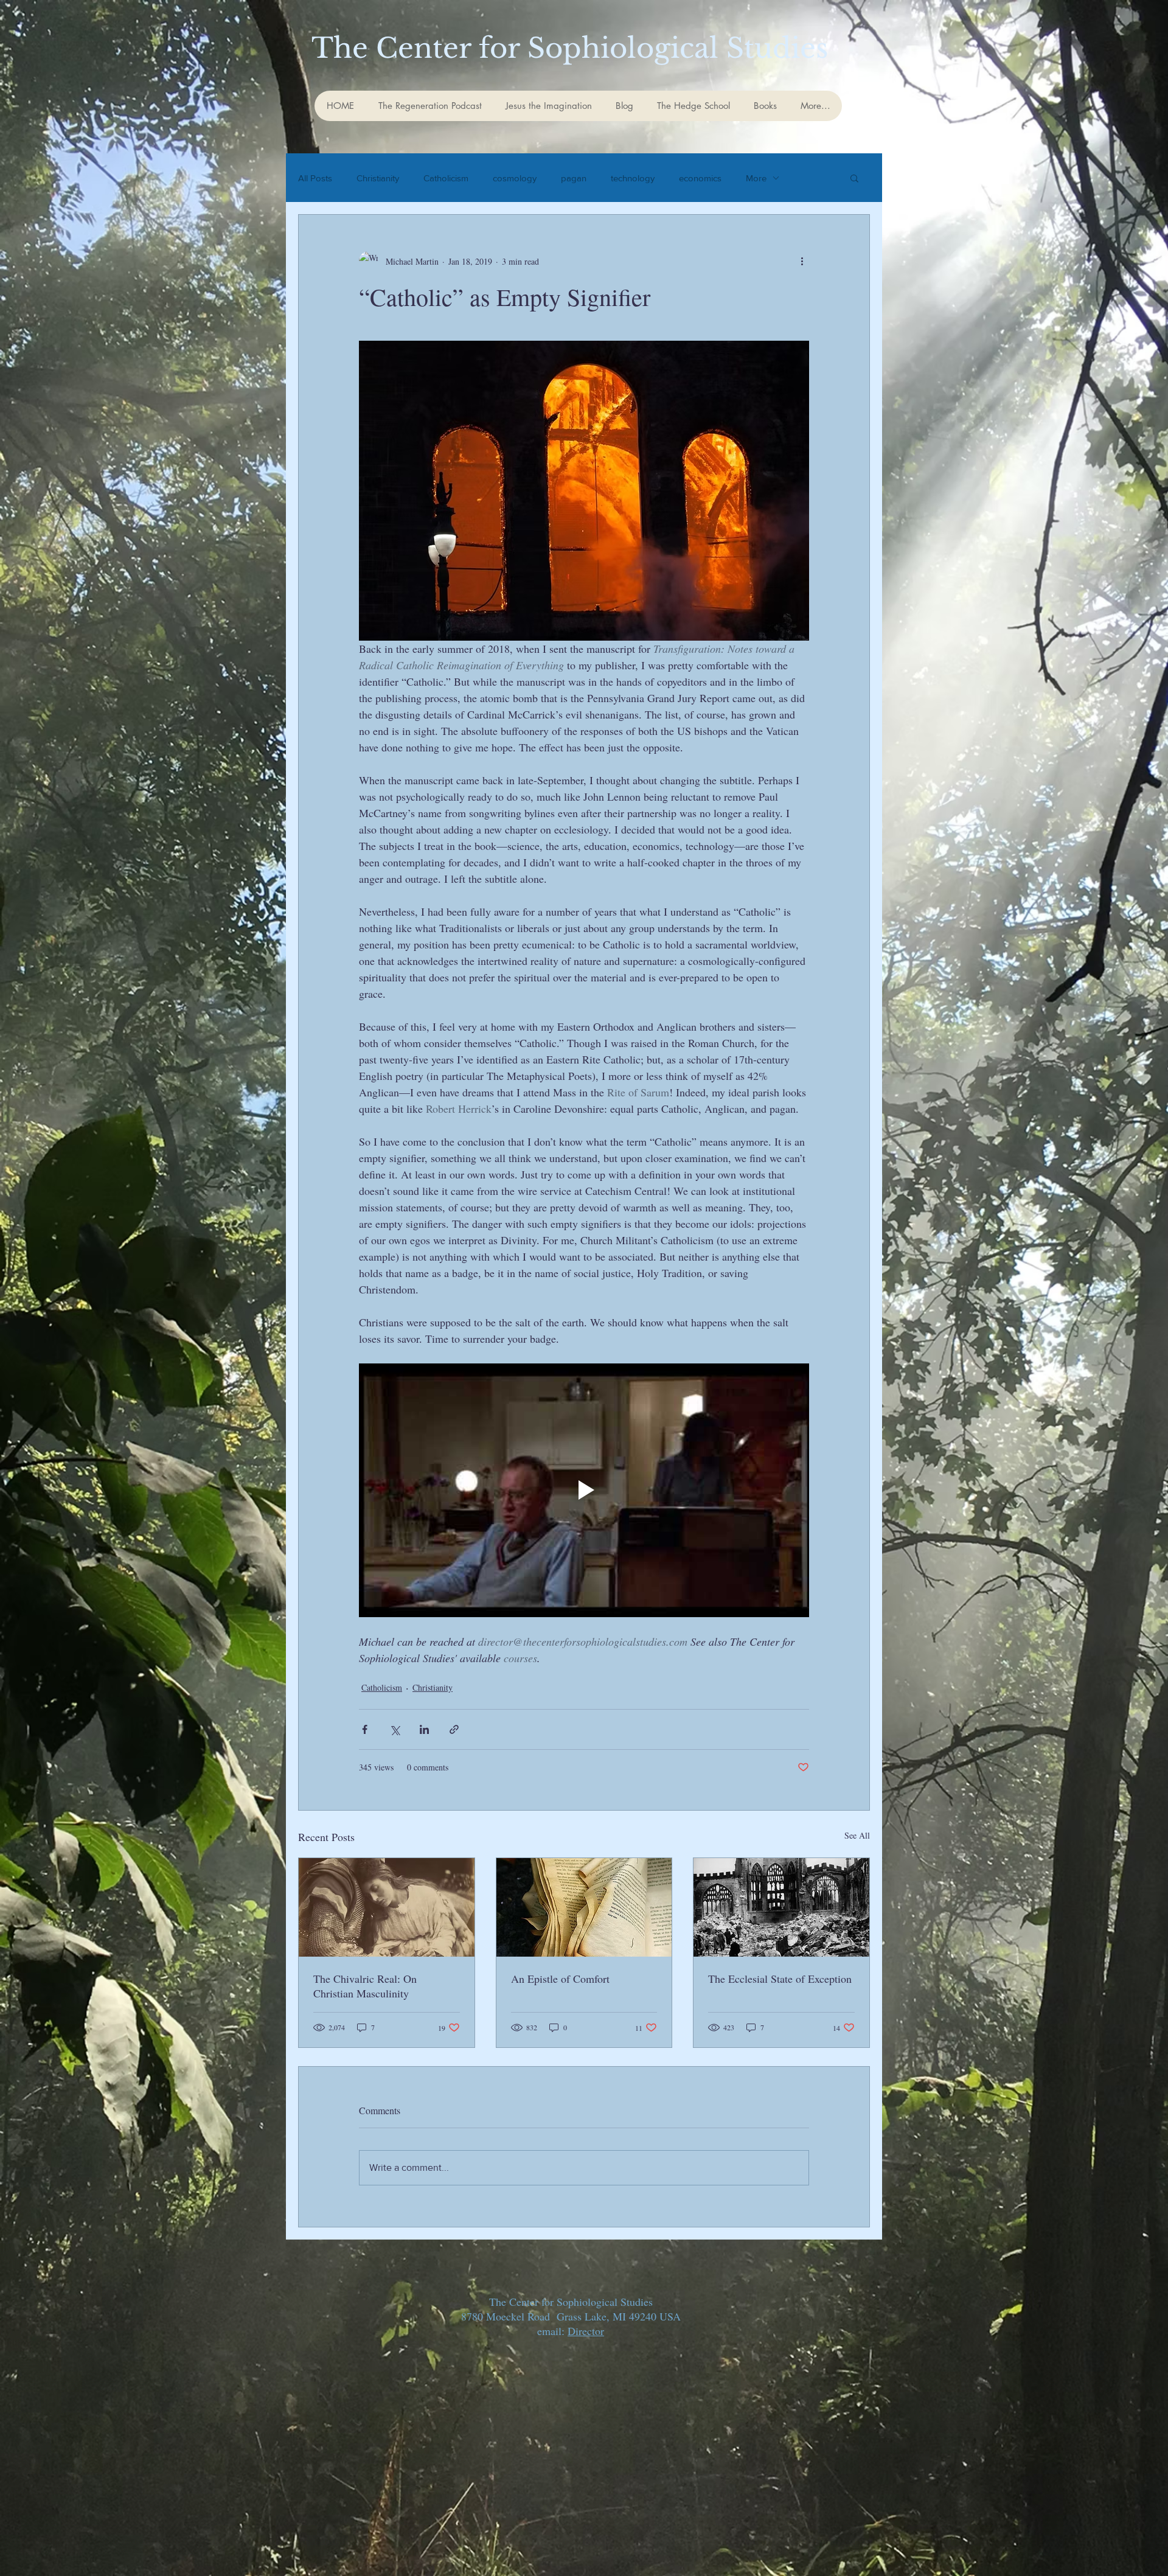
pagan (574, 178)
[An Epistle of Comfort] (584, 1907)
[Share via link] (454, 1729)
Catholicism (446, 178)
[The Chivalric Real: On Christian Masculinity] (387, 1907)
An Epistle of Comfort (560, 1979)
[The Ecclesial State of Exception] (781, 1907)
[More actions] (802, 261)
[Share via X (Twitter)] (395, 1729)
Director (586, 2331)
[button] (854, 178)
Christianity (378, 178)
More (756, 178)
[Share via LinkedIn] (424, 1729)
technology (633, 178)
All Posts (315, 178)
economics (700, 178)
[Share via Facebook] (365, 1729)
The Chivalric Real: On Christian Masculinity (365, 1986)
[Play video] (584, 1490)
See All (857, 1835)
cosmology (515, 178)
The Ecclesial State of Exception (780, 1979)
